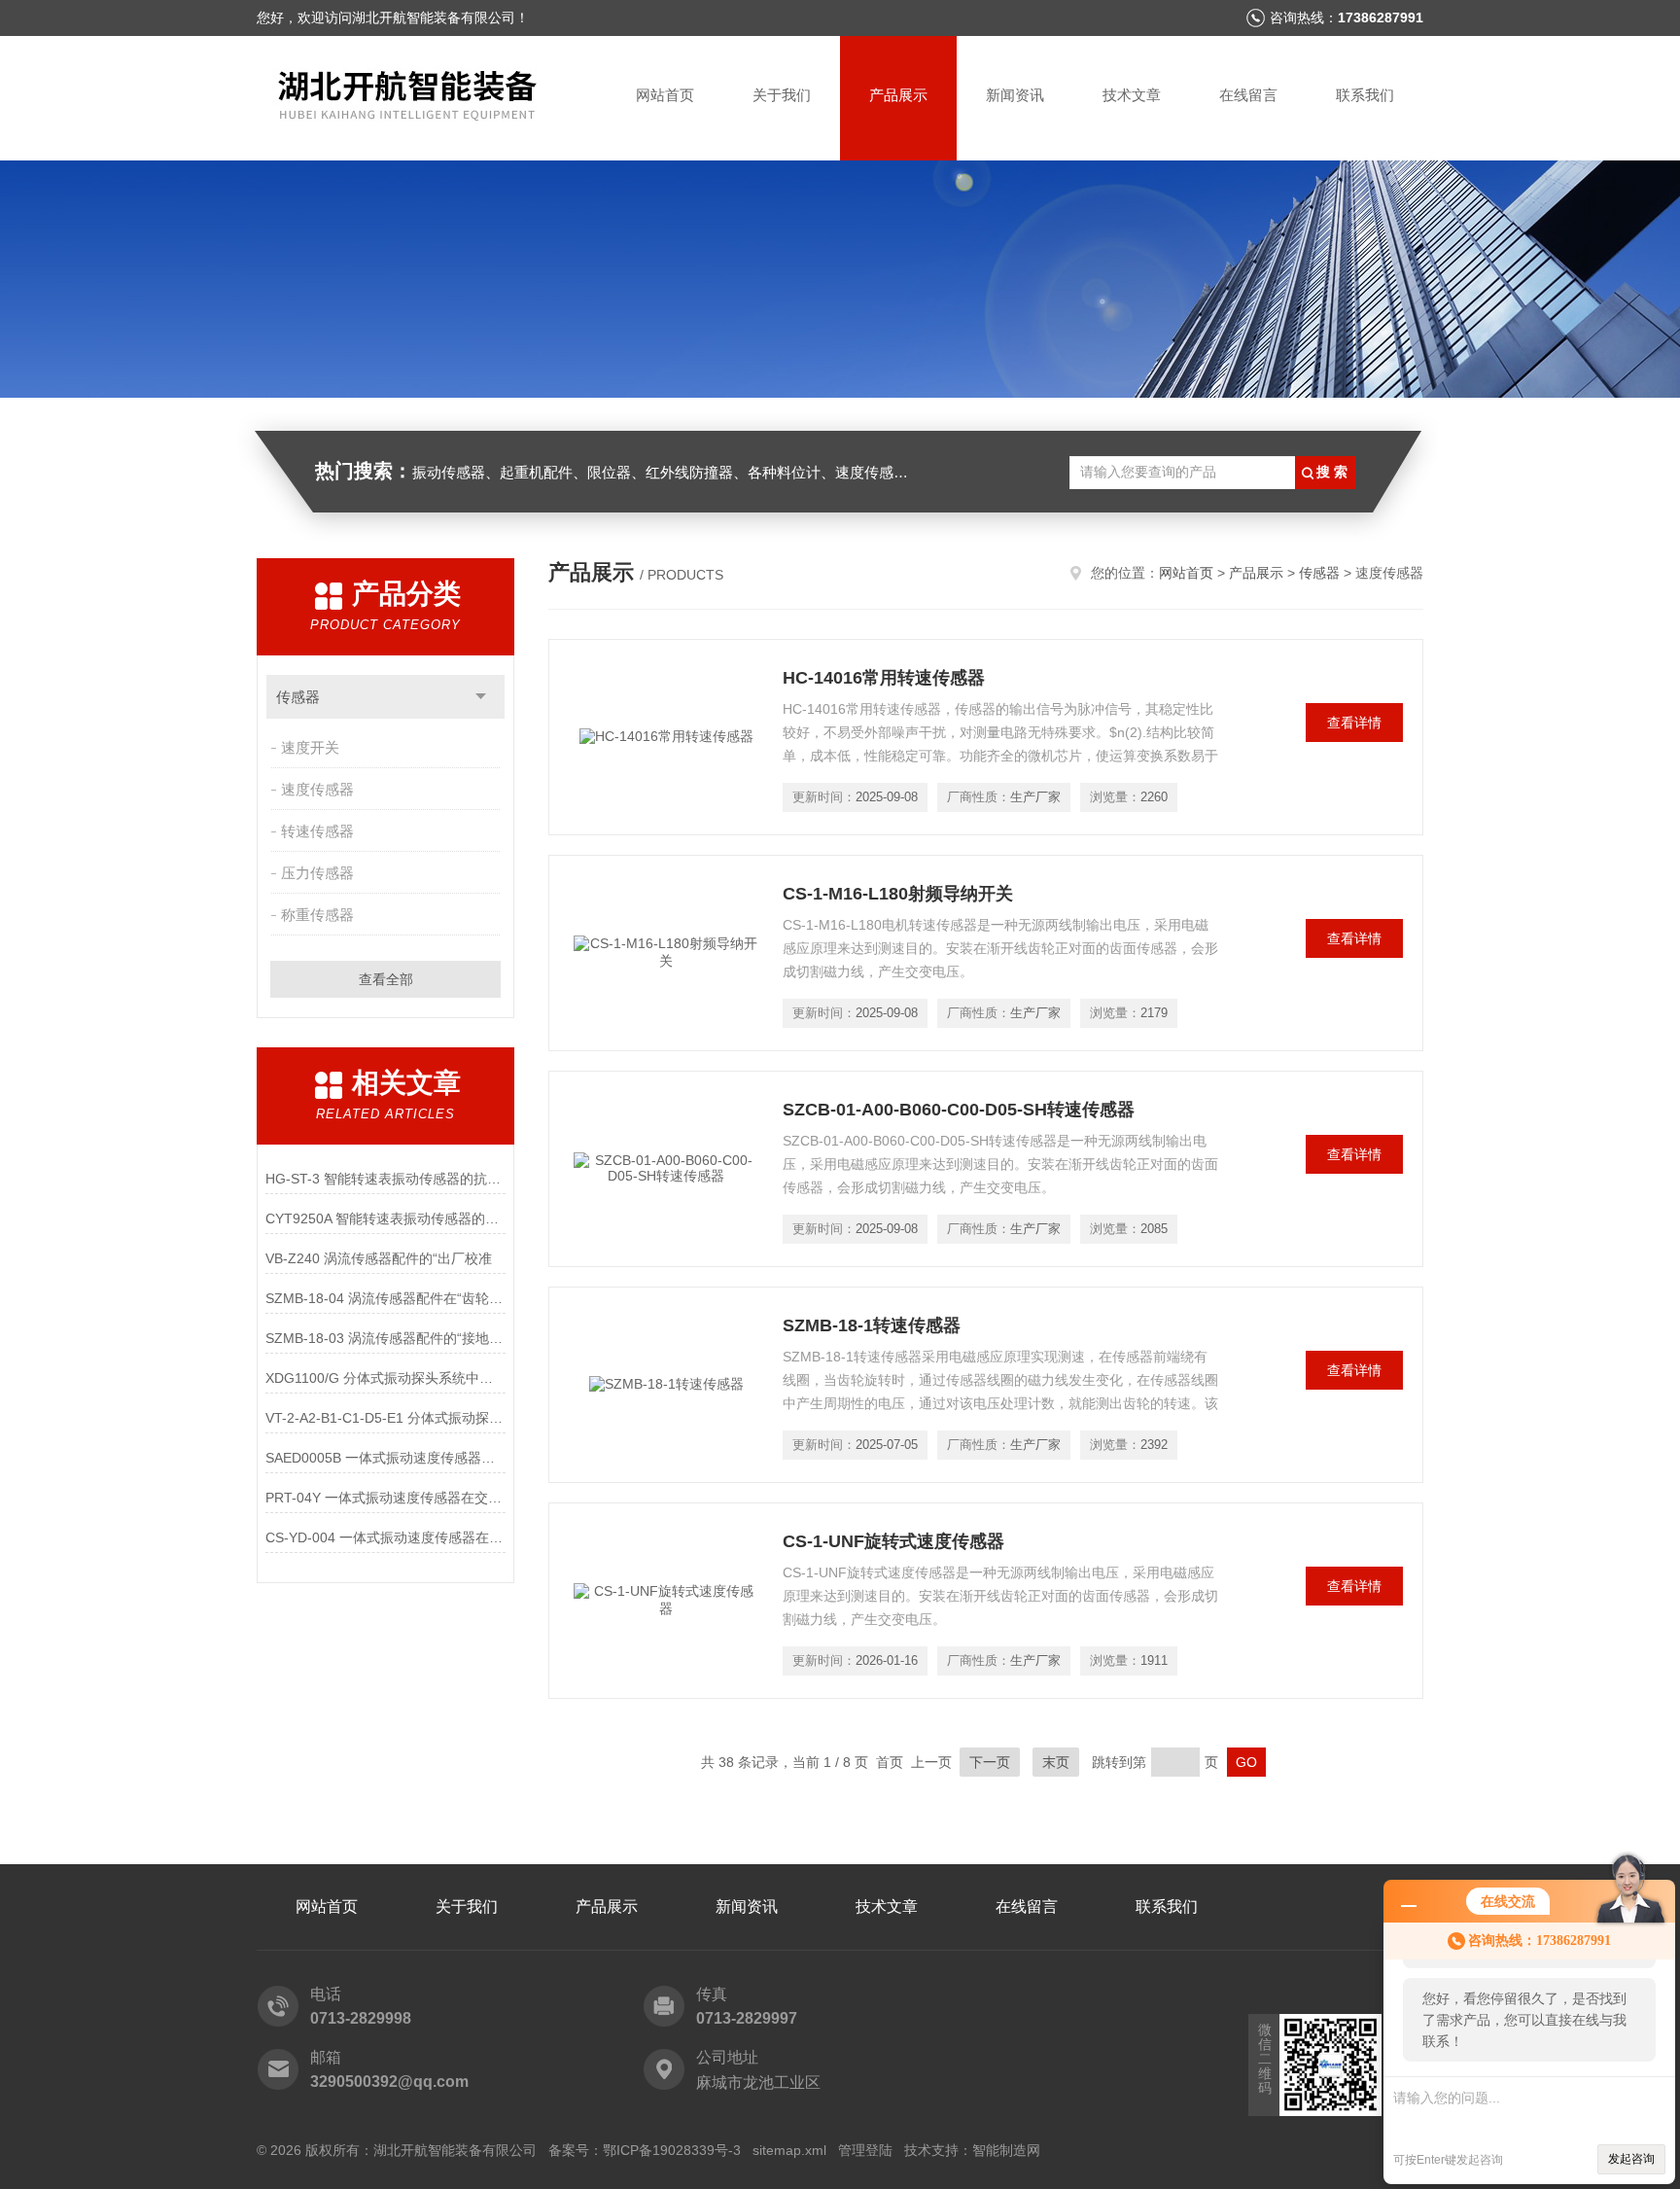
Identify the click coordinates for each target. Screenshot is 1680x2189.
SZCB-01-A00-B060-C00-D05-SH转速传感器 (959, 1110)
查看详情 (1354, 723)
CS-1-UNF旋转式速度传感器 (893, 1541)
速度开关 (310, 747)
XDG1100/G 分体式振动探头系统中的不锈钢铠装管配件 (385, 1378)
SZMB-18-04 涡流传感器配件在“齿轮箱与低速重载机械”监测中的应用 (385, 1298)
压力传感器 (317, 873)
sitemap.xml (789, 2150)
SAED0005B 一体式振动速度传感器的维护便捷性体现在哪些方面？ (385, 1458)
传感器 (298, 697)
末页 (1056, 1762)
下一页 (990, 1762)
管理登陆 (865, 2150)
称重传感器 (317, 915)
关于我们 (782, 95)
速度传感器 (317, 789)
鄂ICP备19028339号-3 (672, 2150)
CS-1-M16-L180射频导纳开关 (898, 894)
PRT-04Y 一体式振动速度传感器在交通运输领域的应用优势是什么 (385, 1498)
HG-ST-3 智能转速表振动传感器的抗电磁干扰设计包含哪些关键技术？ (385, 1179)
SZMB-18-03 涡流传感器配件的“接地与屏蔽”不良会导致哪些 (385, 1338)
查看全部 (386, 979)
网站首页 (665, 95)
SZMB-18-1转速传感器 (872, 1325)
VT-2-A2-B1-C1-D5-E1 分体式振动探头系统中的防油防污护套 (385, 1418)
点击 (481, 697)
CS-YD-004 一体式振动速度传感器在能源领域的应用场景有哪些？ (385, 1537)
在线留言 (1248, 95)
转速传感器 (317, 831)
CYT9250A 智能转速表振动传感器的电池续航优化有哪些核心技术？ (385, 1218)
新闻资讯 (1015, 95)
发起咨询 (1631, 2159)
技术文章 (1132, 95)
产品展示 (898, 95)
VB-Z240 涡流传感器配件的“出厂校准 (379, 1258)
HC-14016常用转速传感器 (884, 678)
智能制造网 (1006, 2150)
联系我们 (1365, 95)
